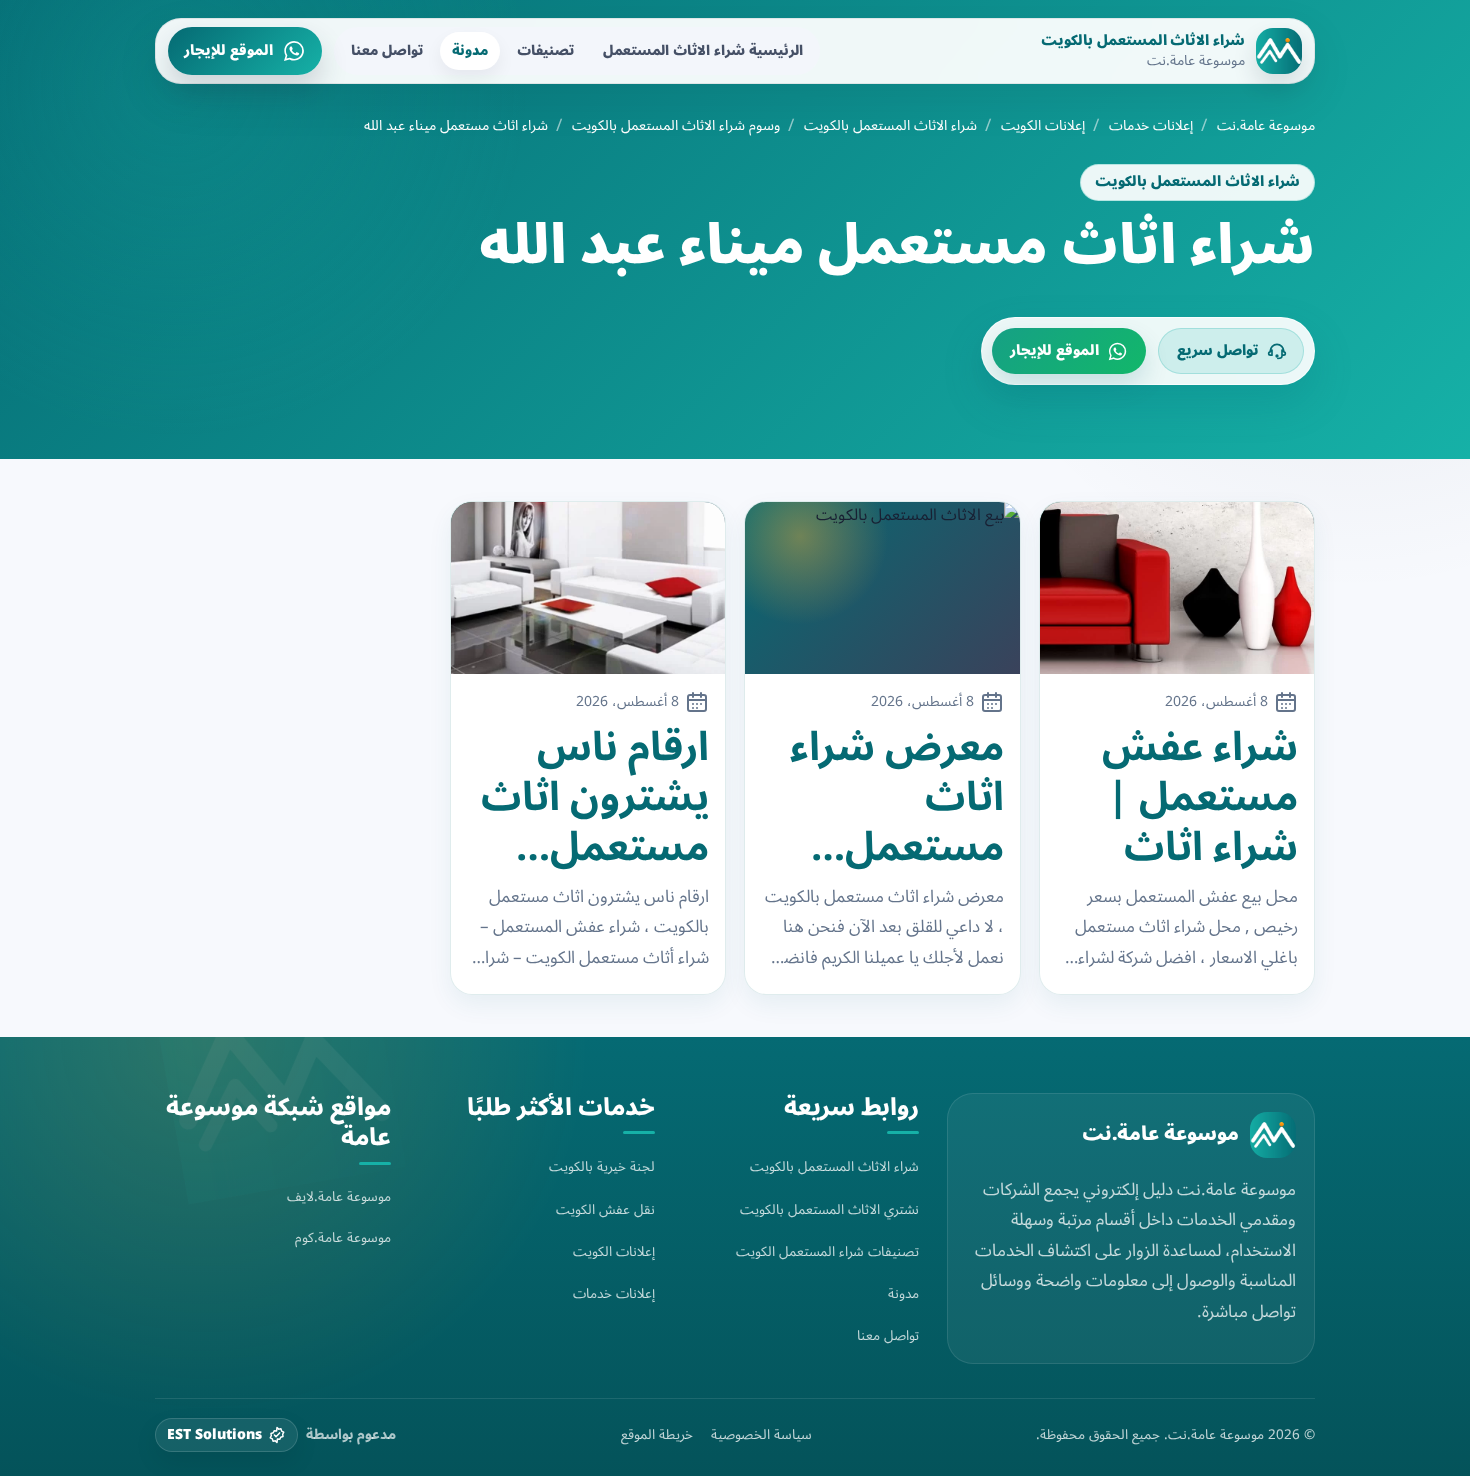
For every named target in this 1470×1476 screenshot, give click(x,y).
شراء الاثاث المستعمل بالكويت (890, 126)
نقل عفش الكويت (605, 1209)
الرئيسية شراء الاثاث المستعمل (703, 50)
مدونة (470, 50)
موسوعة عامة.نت (1266, 126)
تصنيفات (545, 50)
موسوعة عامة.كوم (343, 1237)
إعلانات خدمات (1151, 126)
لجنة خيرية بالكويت (602, 1166)
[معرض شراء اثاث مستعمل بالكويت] (882, 588)
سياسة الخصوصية (761, 1435)
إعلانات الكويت (1043, 126)
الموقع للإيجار (228, 50)
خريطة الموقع (657, 1435)
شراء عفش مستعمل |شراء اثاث (1200, 798)
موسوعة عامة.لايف (339, 1196)
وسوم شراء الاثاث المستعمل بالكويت (676, 126)
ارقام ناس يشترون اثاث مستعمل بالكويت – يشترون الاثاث (595, 798)
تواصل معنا (387, 50)
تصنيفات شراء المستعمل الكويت (827, 1251)
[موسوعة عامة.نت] (1273, 1135)
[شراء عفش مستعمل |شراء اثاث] (1177, 588)
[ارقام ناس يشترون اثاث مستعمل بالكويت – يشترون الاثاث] (588, 588)
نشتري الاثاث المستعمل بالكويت (829, 1209)
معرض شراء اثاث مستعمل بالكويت (897, 798)
